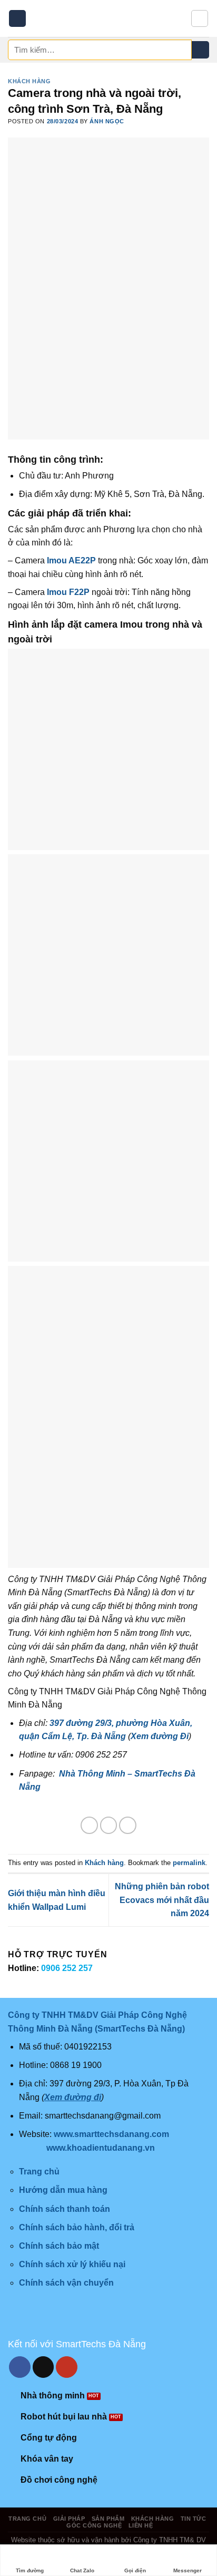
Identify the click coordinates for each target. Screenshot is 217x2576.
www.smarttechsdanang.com (111, 2134)
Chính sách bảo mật (59, 2246)
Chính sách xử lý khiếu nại (72, 2264)
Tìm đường (30, 2570)
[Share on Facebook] (89, 1825)
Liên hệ (141, 2525)
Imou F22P (68, 592)
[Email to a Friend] (128, 1825)
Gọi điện (135, 2570)
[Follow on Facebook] (20, 2367)
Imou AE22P (71, 560)
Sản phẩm (108, 2519)
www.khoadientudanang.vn (101, 2148)
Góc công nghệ (94, 2525)
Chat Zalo (82, 2570)
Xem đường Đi (160, 1736)
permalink (189, 1863)
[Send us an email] (43, 2367)
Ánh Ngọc (107, 121)
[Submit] (200, 50)
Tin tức (194, 2519)
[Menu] (17, 19)
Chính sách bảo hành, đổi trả (77, 2227)
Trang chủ (27, 2519)
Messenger (188, 2570)
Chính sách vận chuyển (66, 2283)
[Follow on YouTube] (67, 2367)
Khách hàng (29, 81)
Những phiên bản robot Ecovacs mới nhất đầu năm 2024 (162, 1900)
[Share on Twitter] (109, 1825)
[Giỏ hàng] (200, 18)
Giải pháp (69, 2519)
